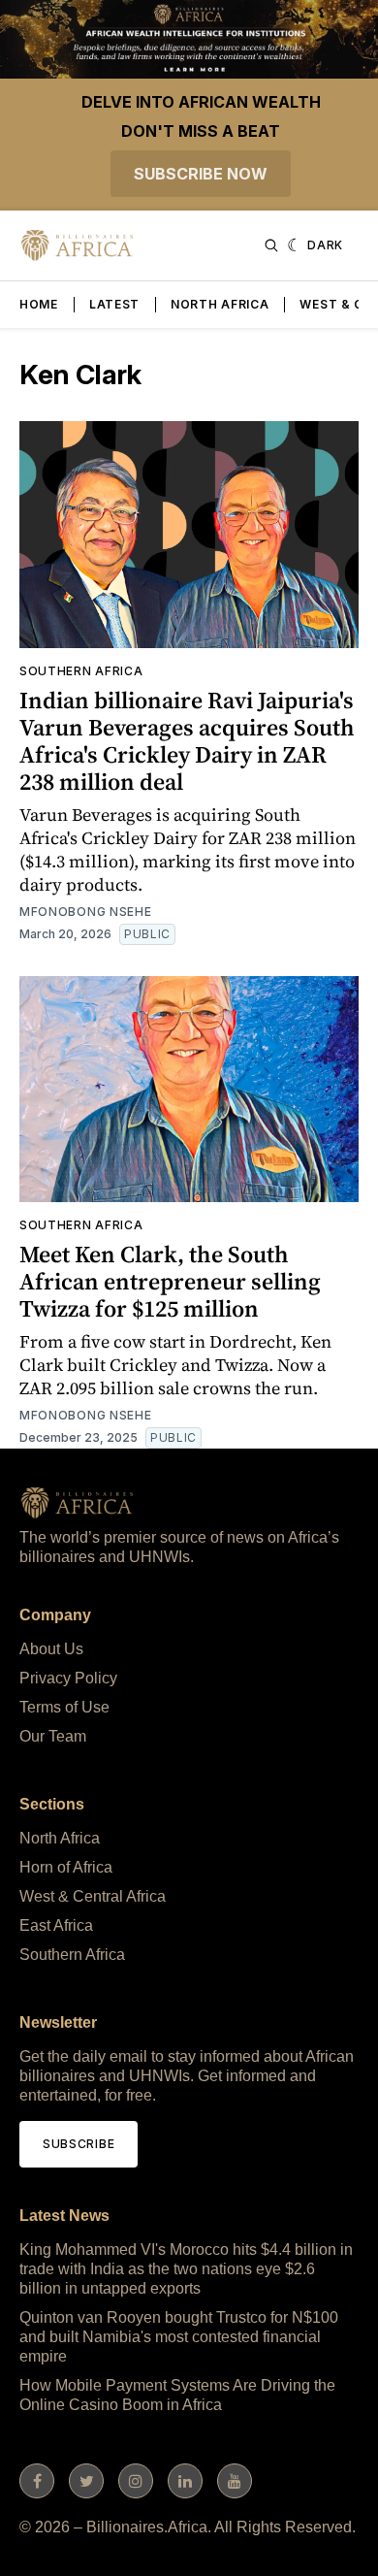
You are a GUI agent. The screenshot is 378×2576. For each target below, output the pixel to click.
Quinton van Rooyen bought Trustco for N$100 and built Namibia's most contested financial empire (179, 2337)
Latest (114, 304)
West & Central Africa (93, 1896)
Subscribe (79, 2144)
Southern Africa (81, 671)
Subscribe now (201, 174)
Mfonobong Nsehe (86, 912)
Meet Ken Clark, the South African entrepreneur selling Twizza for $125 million (170, 1281)
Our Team (53, 1736)
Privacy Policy (68, 1678)
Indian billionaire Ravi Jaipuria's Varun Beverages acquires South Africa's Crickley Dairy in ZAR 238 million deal (187, 741)
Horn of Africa (66, 1867)
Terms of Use (64, 1707)
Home (39, 304)
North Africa (220, 304)
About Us (51, 1649)
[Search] (271, 245)
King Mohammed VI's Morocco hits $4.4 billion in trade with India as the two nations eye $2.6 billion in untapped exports (186, 2269)
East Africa (56, 1925)
